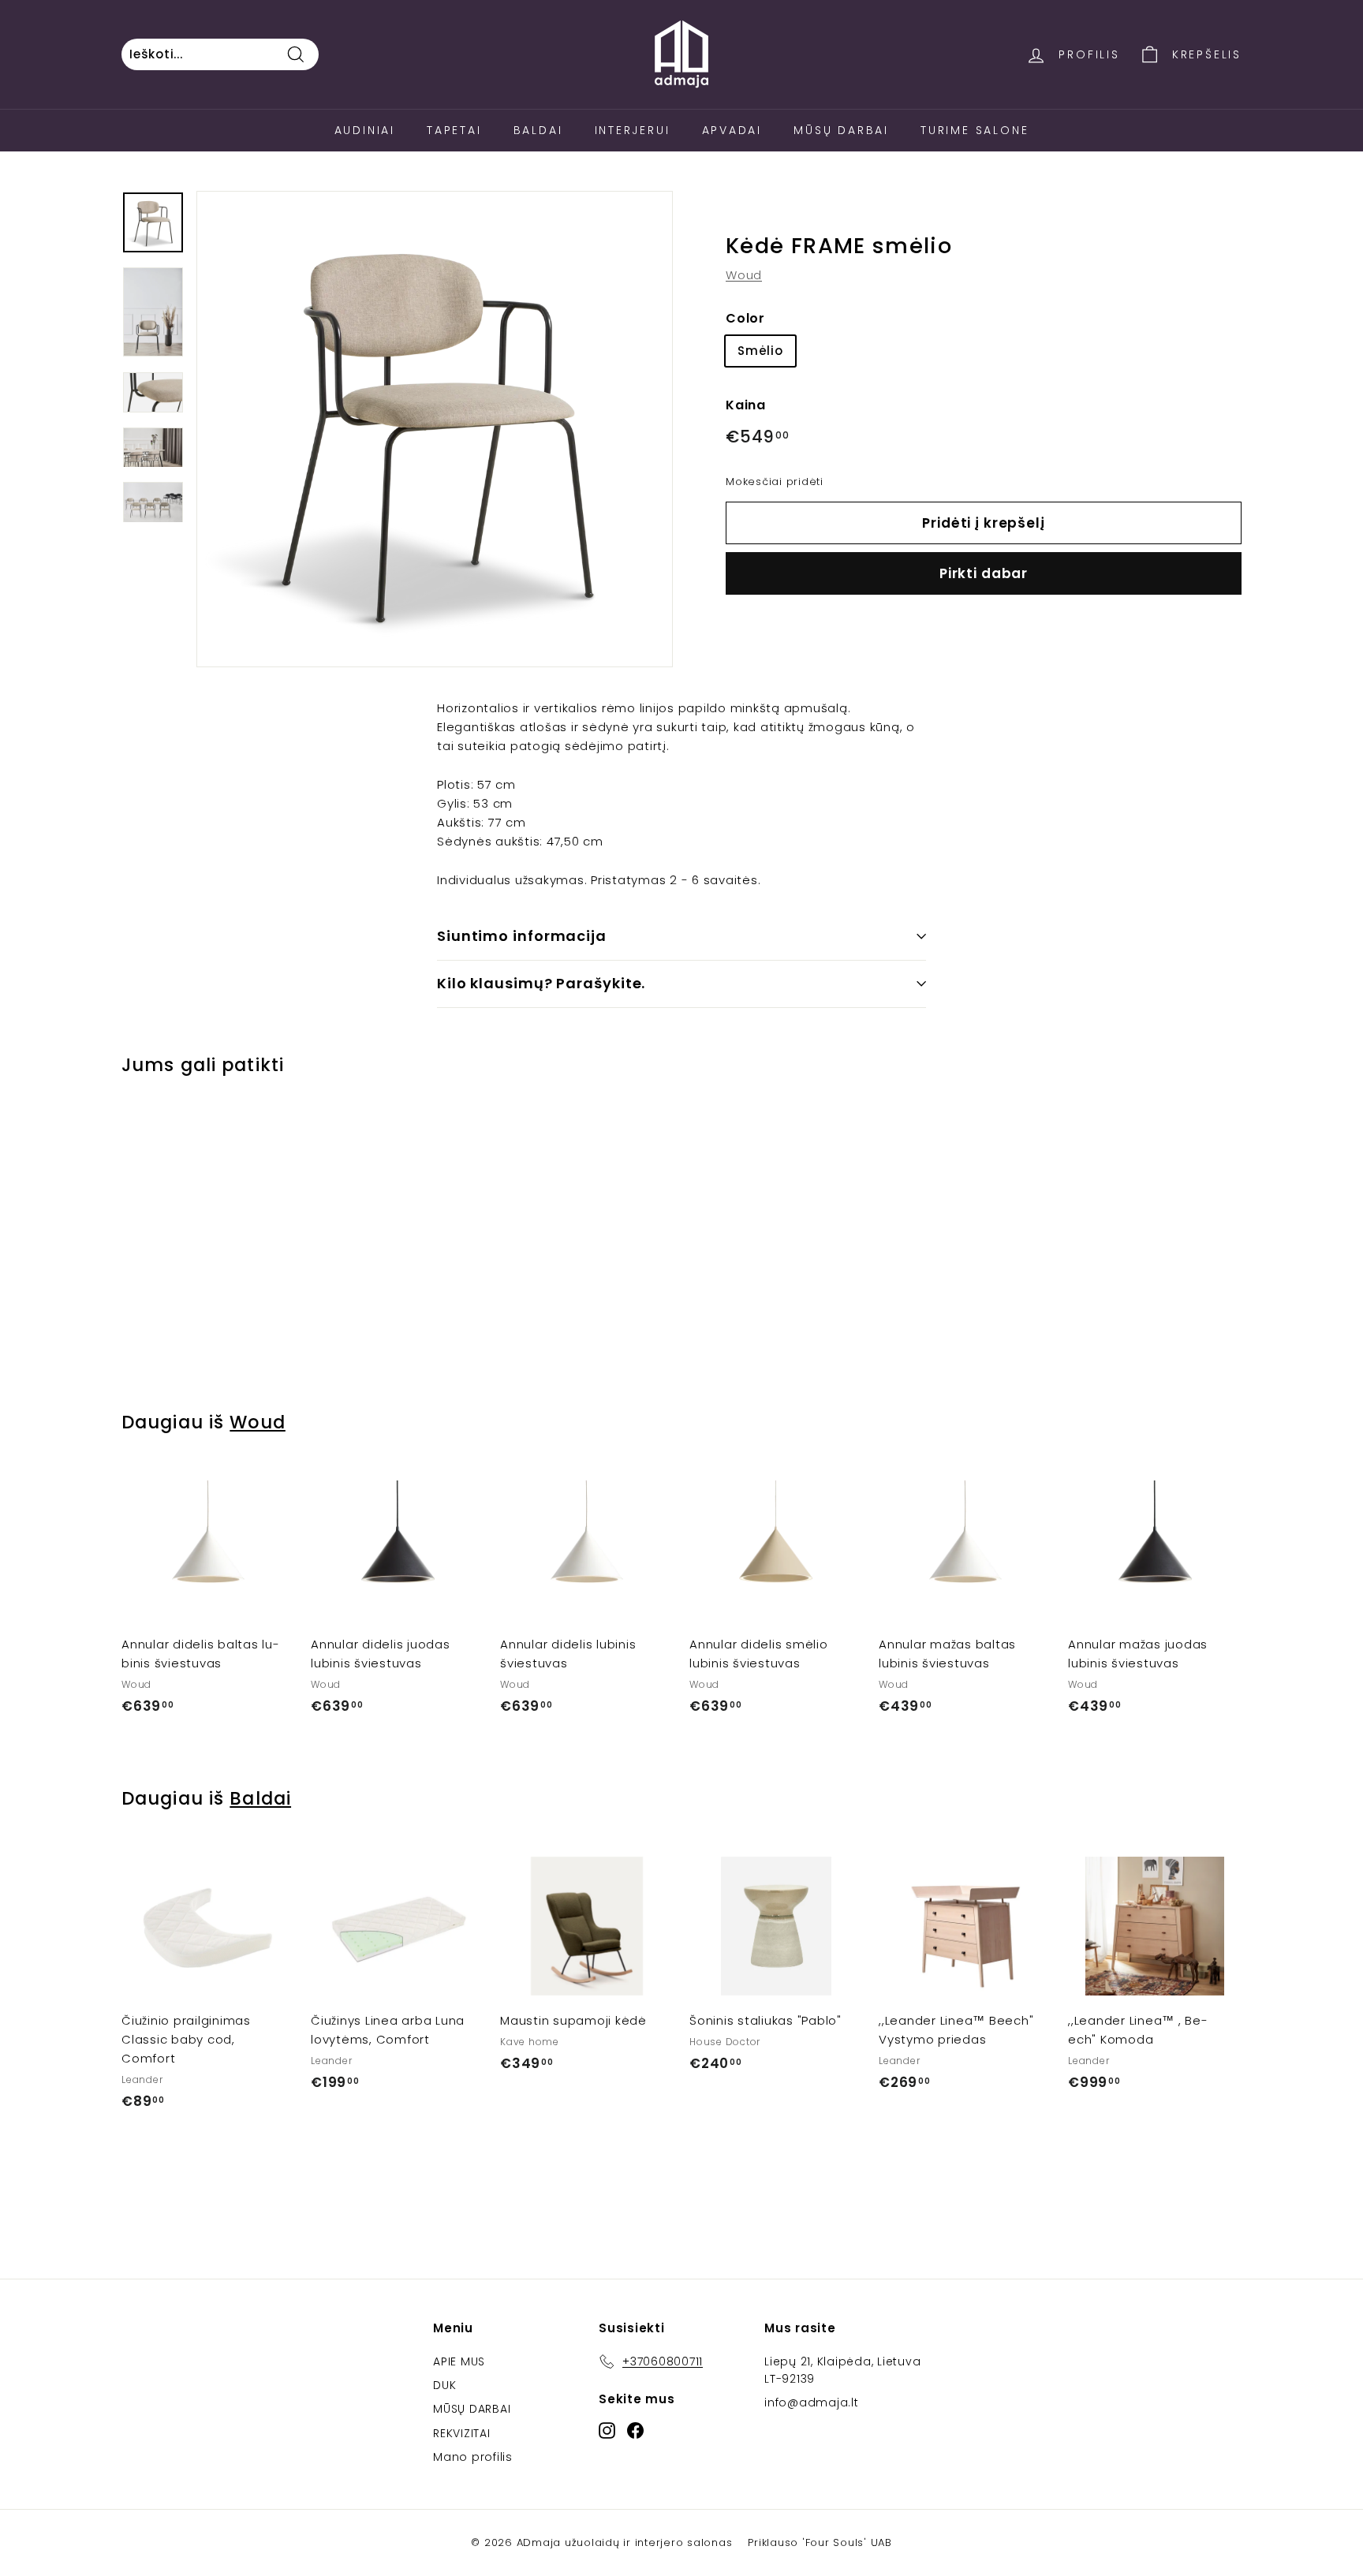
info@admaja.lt (812, 2402)
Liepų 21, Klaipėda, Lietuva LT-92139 (842, 2370)
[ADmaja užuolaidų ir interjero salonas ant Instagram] (607, 2430)
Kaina (746, 406)
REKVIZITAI (462, 2433)
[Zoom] (435, 429)
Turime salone (975, 130)
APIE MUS (459, 2361)
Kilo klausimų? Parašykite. (541, 983)
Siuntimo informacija (522, 936)
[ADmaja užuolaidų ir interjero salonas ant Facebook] (635, 2430)
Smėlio (760, 351)
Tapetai (454, 130)
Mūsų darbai (841, 130)
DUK (444, 2385)
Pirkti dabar (984, 573)
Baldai (538, 130)
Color (745, 318)
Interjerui (633, 130)
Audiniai (365, 130)
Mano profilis (473, 2457)
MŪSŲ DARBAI (472, 2409)
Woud (744, 275)
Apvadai (732, 130)
